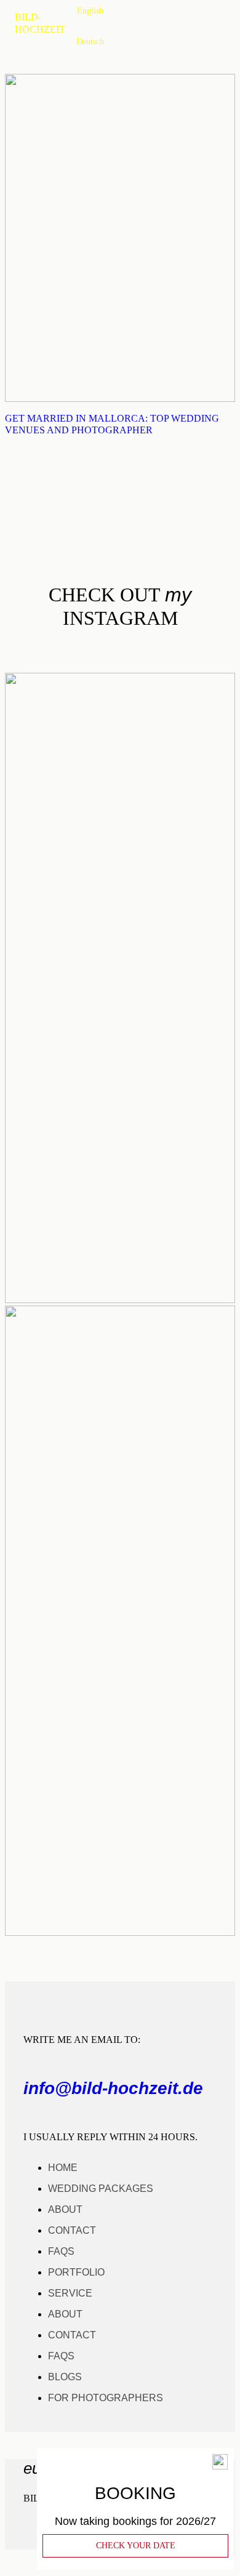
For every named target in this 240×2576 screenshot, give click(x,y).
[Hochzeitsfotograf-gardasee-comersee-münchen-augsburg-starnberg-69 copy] (120, 1300)
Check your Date (136, 2546)
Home (63, 2168)
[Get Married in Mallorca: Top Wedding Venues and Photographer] (120, 399)
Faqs (61, 2251)
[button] (22, 2563)
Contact (72, 2230)
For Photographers (106, 2398)
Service (70, 2293)
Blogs (65, 2377)
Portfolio (76, 2272)
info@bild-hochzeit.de (113, 2088)
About (65, 2209)
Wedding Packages (101, 2189)
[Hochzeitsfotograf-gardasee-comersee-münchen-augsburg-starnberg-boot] (120, 1932)
